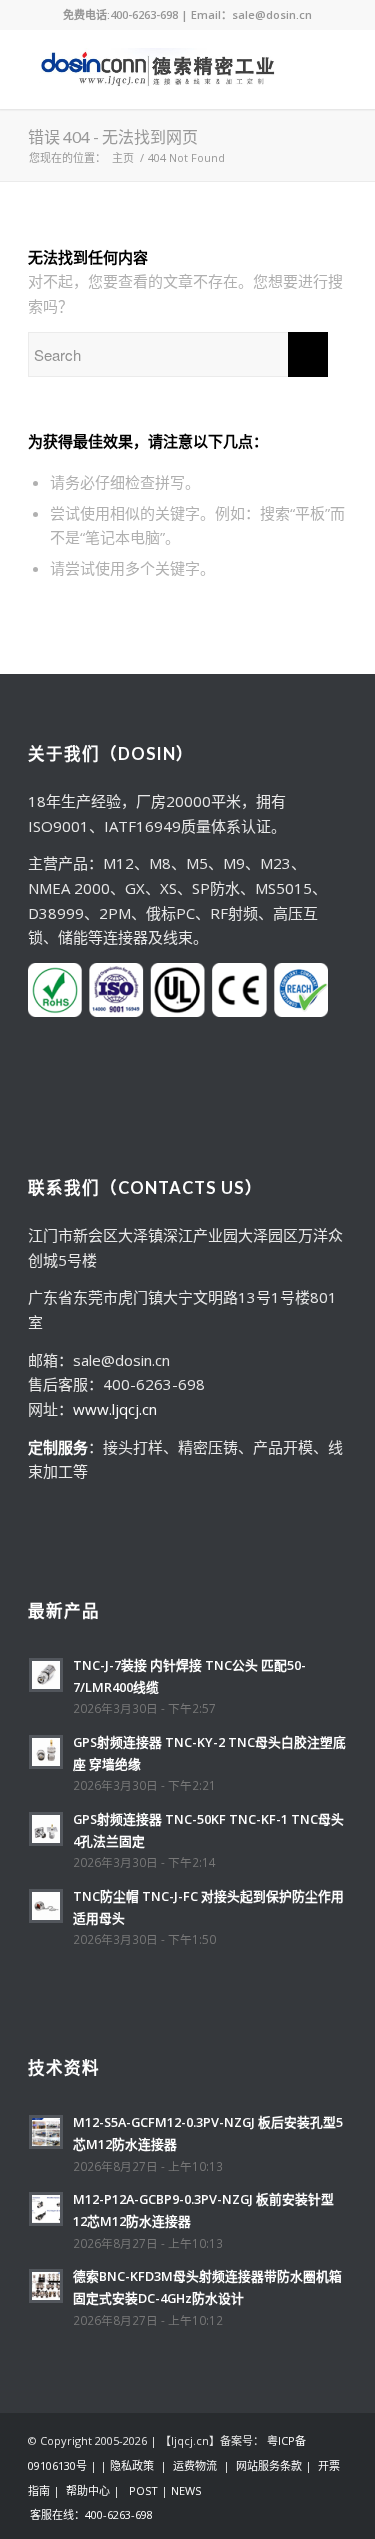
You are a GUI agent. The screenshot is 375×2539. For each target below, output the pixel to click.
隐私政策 (132, 2465)
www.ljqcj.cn (115, 1409)
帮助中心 (88, 2490)
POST (143, 2490)
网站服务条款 (269, 2465)
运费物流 (195, 2465)
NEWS (186, 2490)
